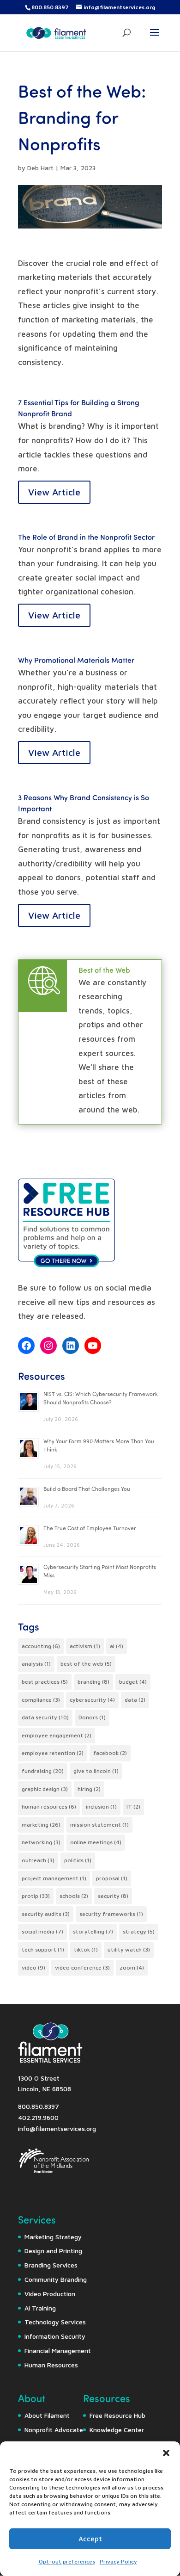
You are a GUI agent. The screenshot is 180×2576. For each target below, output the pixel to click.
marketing (41, 1825)
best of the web (86, 1664)
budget (133, 1682)
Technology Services (55, 2322)
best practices (45, 1682)
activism (85, 1646)
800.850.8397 (50, 7)
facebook (110, 1753)
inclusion (101, 1807)
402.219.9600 (38, 2117)
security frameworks (111, 1914)
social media (42, 1931)
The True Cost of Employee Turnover (90, 1528)
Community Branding (56, 2279)
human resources (49, 1807)
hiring (89, 1789)
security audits (46, 1914)
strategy (139, 1931)
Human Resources (51, 2365)
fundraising (43, 1771)
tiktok (86, 1949)
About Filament (47, 2415)
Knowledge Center (117, 2430)
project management (54, 1878)
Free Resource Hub (117, 2415)
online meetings (96, 1842)
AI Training (40, 2308)
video (33, 1968)
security (113, 1896)
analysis (36, 1664)
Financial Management (58, 2351)
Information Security (55, 2336)
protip (36, 1896)
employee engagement (57, 1735)
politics (78, 1860)
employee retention (53, 1753)
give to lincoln (96, 1771)
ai (117, 1646)
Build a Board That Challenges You (87, 1489)
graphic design (45, 1789)
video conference (82, 1968)
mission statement (99, 1825)
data (135, 1700)
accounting (41, 1646)
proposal (112, 1878)
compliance (41, 1700)
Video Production (50, 2294)
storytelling (93, 1931)
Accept (90, 2539)
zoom (132, 1968)
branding (93, 1682)
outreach (38, 1860)
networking (41, 1842)
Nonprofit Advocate (54, 2430)
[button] (166, 2453)
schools (74, 1896)
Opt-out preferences (67, 2561)
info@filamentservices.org (57, 2128)
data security (45, 1717)
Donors (92, 1717)
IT (133, 1807)
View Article (54, 492)
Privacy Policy (118, 2561)
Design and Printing (53, 2251)
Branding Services (51, 2265)
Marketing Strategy (53, 2237)
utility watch (129, 1949)
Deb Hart (40, 168)
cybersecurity (92, 1700)
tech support (43, 1949)
